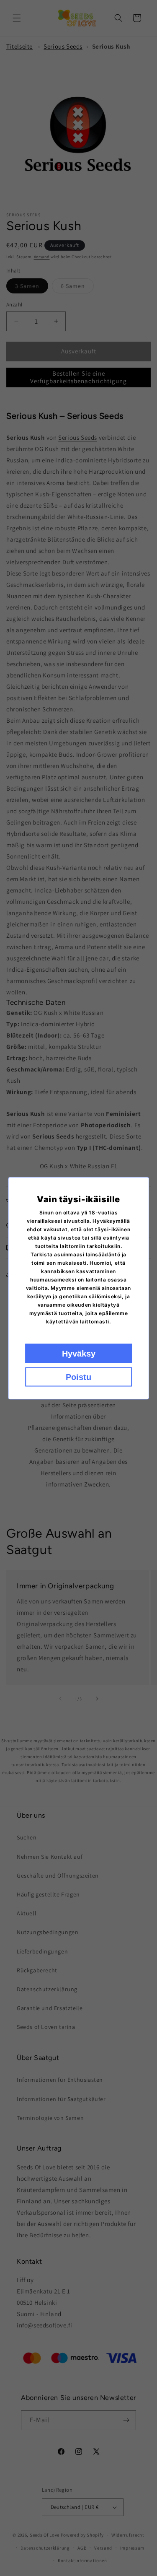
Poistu (78, 1377)
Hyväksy (79, 1353)
